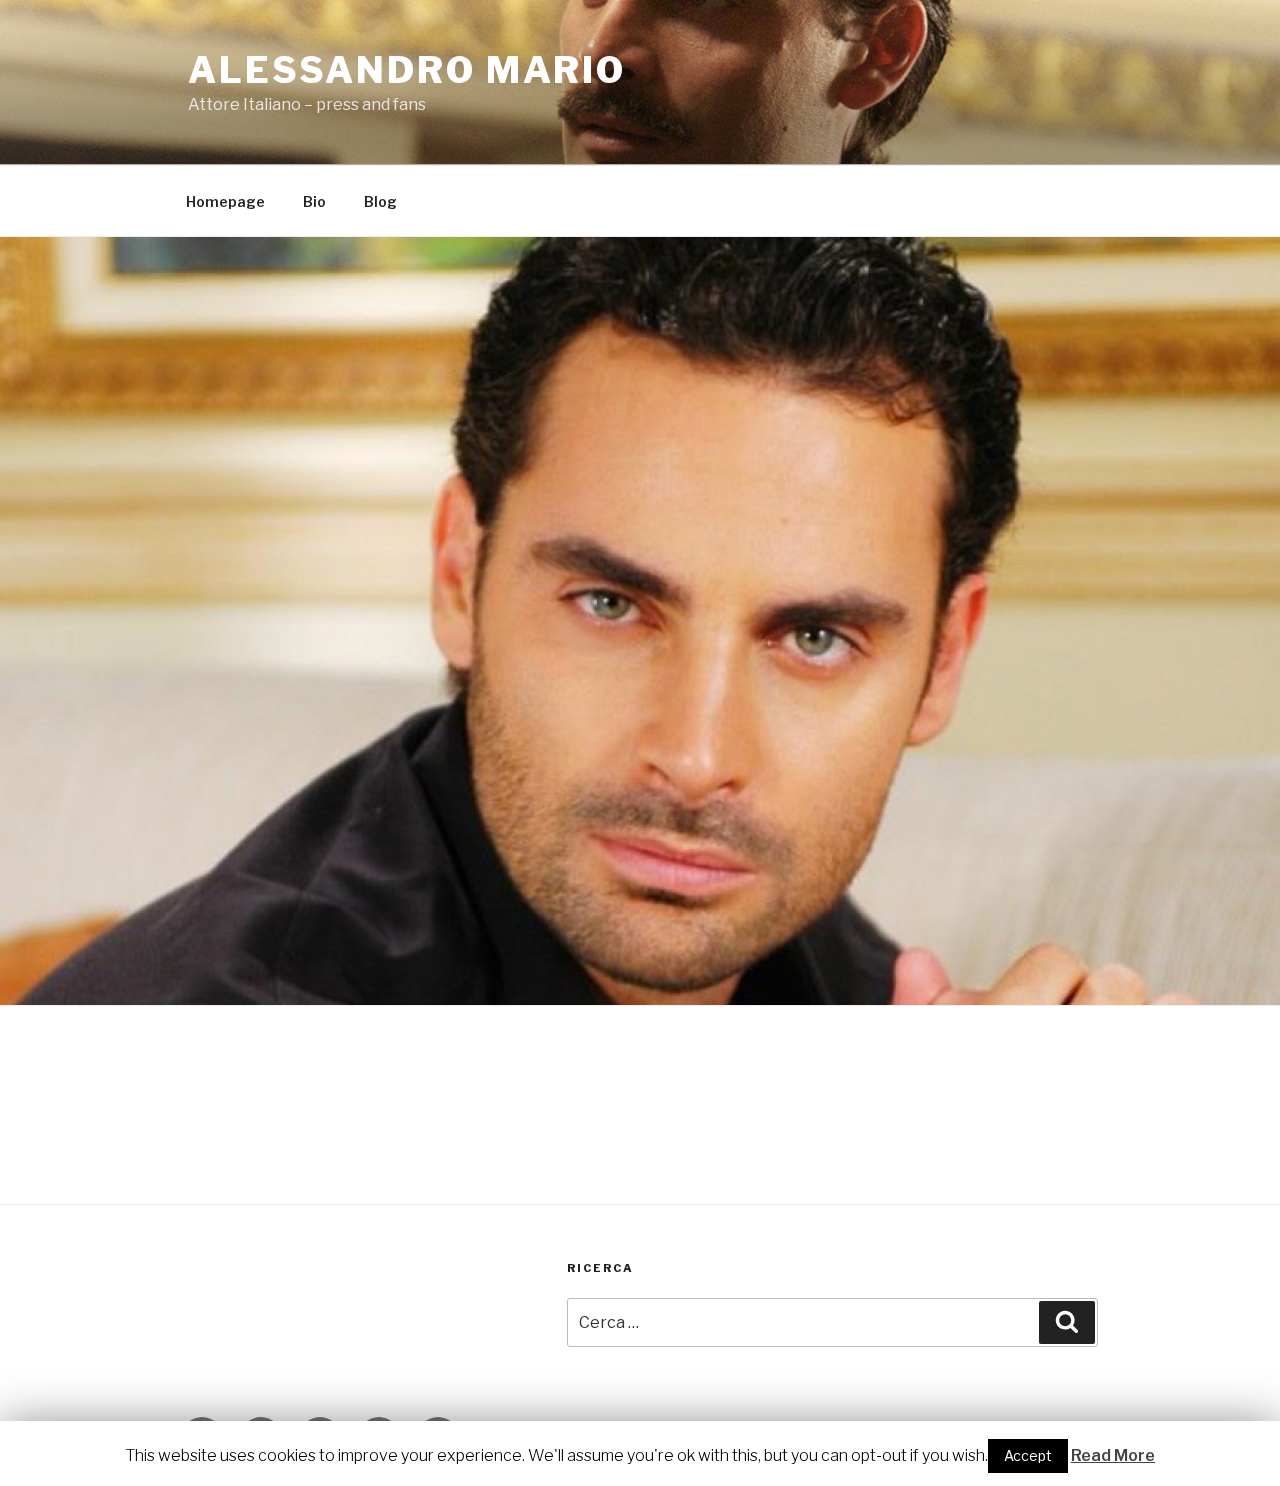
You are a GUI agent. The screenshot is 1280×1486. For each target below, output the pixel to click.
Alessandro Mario (407, 70)
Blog (380, 201)
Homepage (225, 201)
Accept (1028, 1455)
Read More (1113, 1455)
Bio (314, 201)
